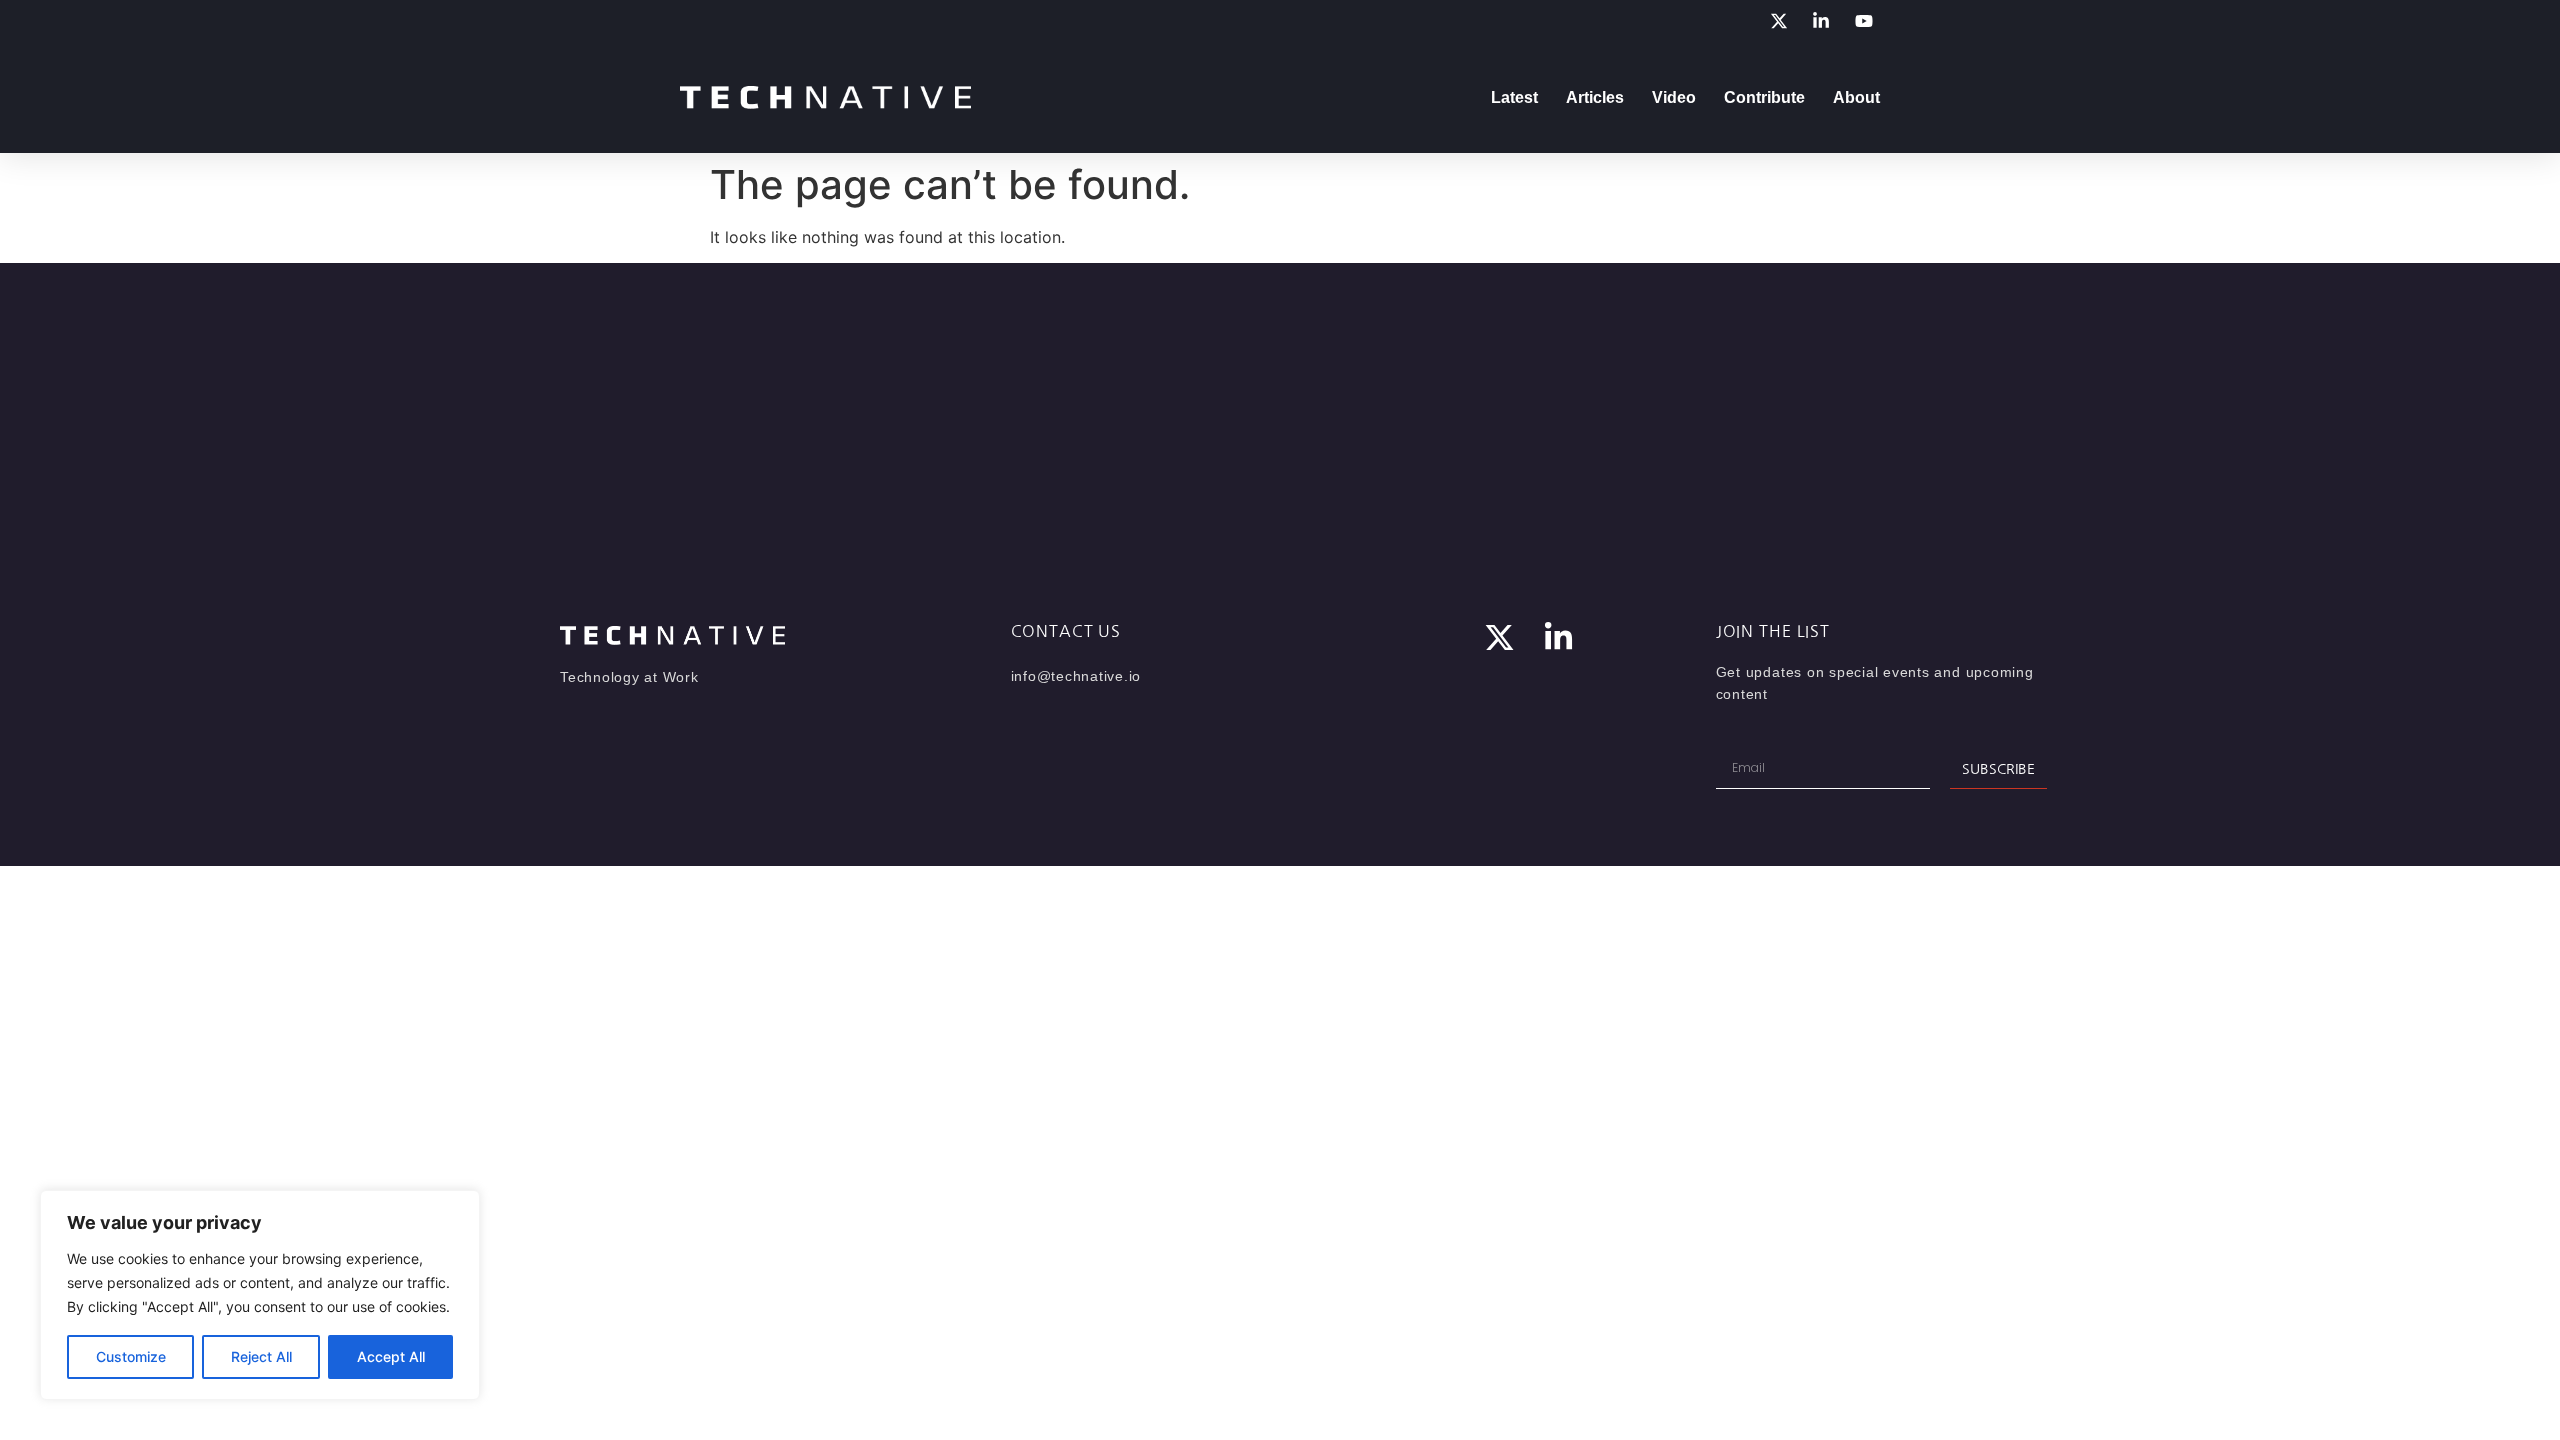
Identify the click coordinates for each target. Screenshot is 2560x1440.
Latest (1514, 97)
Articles (1595, 97)
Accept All (391, 1356)
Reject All (261, 1356)
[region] (260, 1295)
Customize (131, 1356)
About (1856, 97)
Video (1674, 97)
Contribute (1764, 97)
